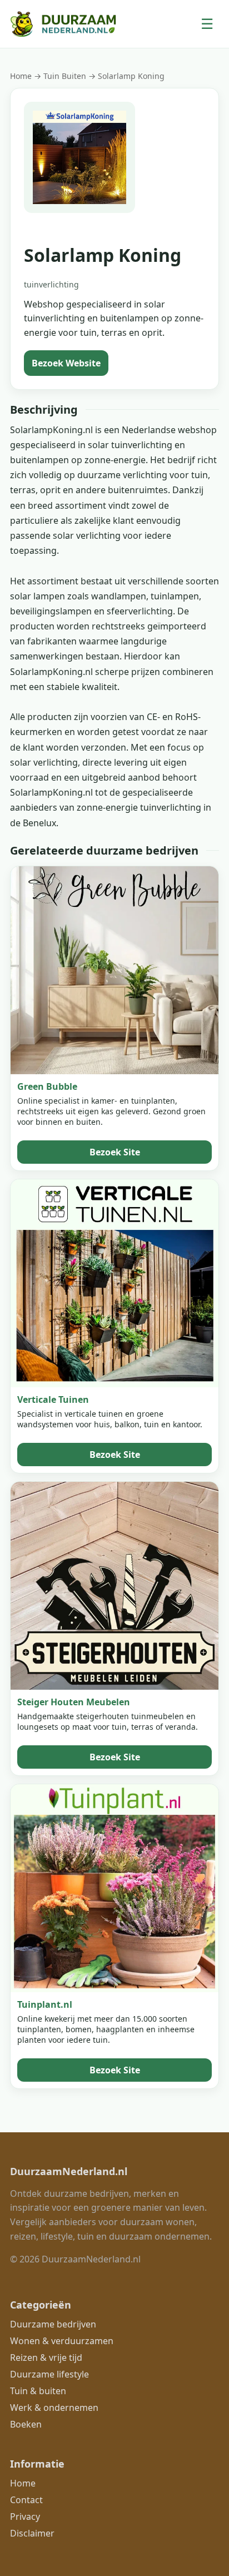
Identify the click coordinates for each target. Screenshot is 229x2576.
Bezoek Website (66, 363)
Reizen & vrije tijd (46, 2357)
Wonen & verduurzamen (62, 2341)
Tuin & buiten (38, 2391)
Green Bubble (47, 1086)
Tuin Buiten (66, 76)
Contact (26, 2500)
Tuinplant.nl (45, 2004)
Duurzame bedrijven (53, 2324)
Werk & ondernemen (54, 2408)
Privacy (25, 2517)
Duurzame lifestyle (49, 2374)
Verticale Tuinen (53, 1399)
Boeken (26, 2424)
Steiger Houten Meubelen (74, 1702)
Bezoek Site (115, 1152)
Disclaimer (32, 2533)
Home (21, 76)
